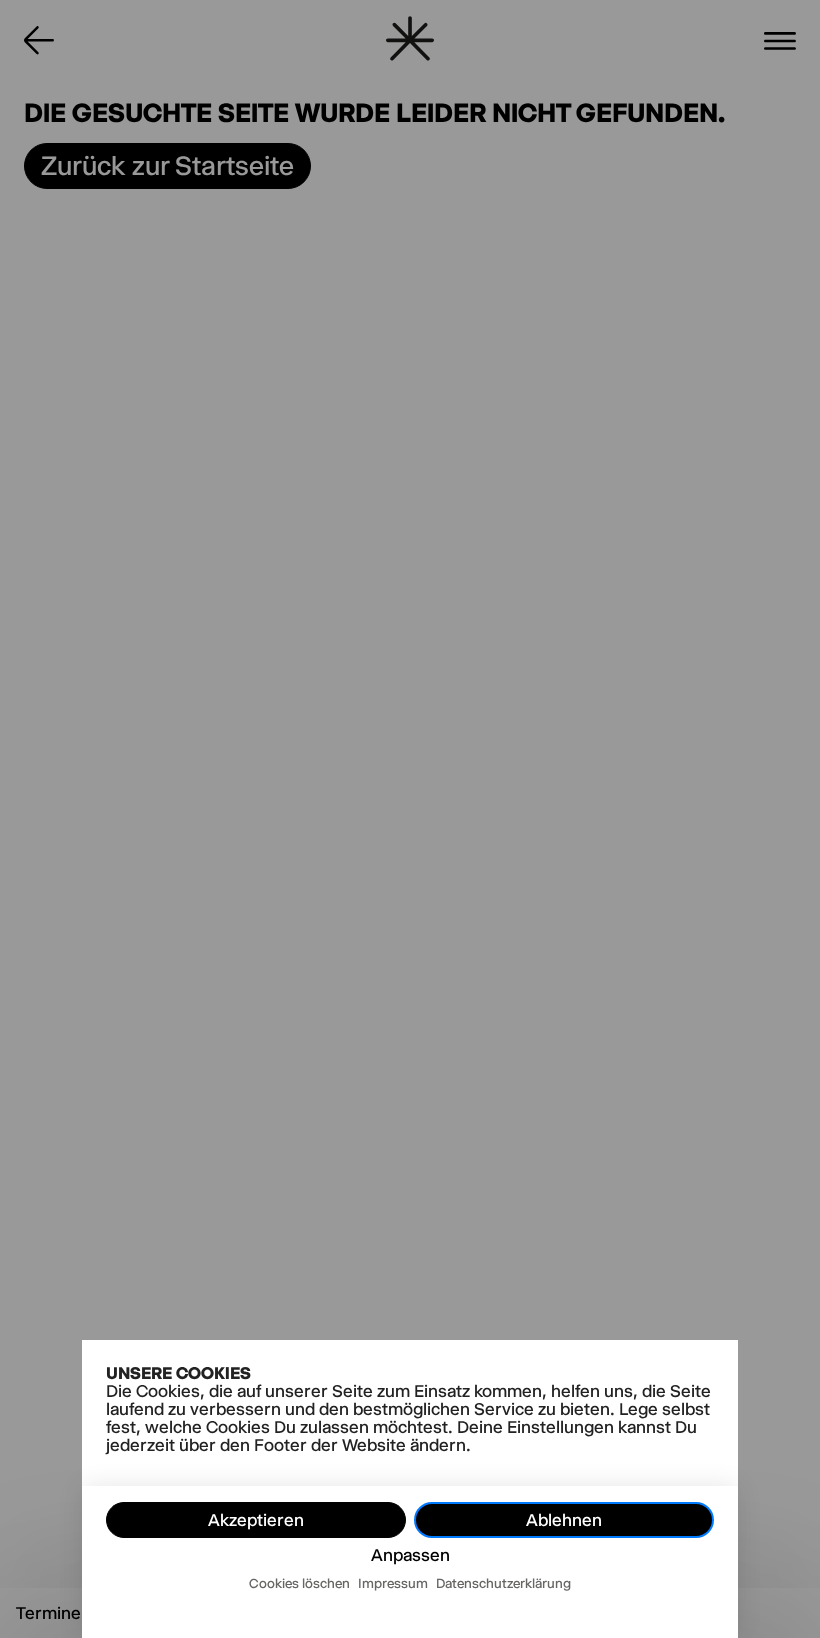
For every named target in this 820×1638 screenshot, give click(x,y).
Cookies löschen (299, 1583)
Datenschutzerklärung (503, 1583)
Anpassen (410, 1555)
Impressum (393, 1583)
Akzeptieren (256, 1520)
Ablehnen (564, 1520)
